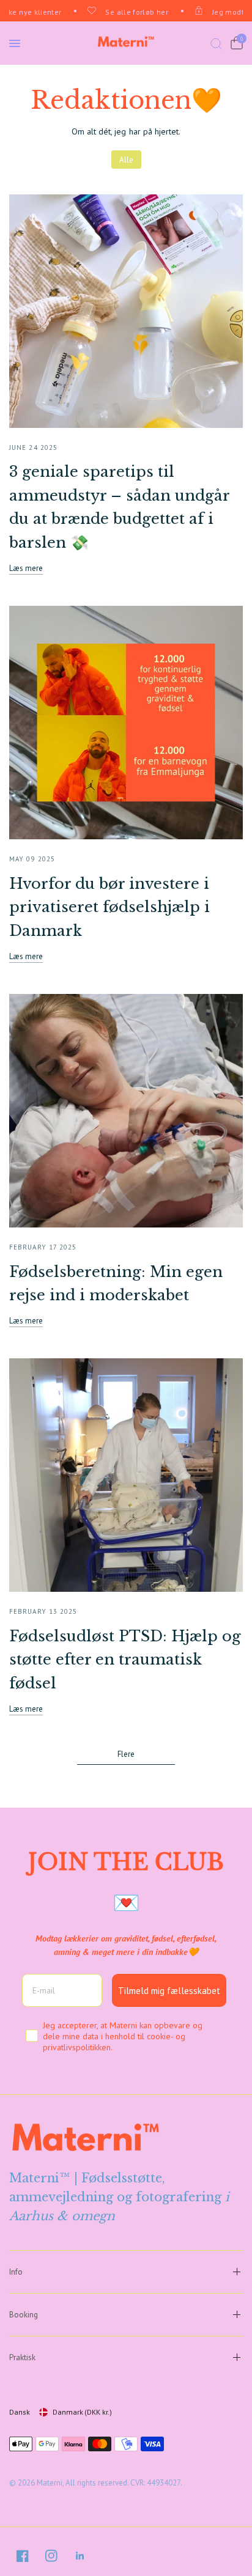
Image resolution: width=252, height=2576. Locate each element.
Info (16, 2272)
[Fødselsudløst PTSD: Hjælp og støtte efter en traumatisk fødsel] (126, 1475)
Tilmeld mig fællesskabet (169, 1991)
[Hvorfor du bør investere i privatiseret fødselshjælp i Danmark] (126, 723)
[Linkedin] (80, 2556)
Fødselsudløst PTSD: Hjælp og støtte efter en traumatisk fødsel (125, 1660)
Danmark (82, 2412)
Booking (24, 2315)
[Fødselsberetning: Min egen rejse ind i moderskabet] (126, 1111)
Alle (126, 160)
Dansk (20, 2412)
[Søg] (216, 43)
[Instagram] (51, 2556)
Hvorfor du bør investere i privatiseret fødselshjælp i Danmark (109, 907)
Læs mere (26, 568)
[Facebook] (23, 2556)
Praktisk (22, 2357)
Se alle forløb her (129, 12)
